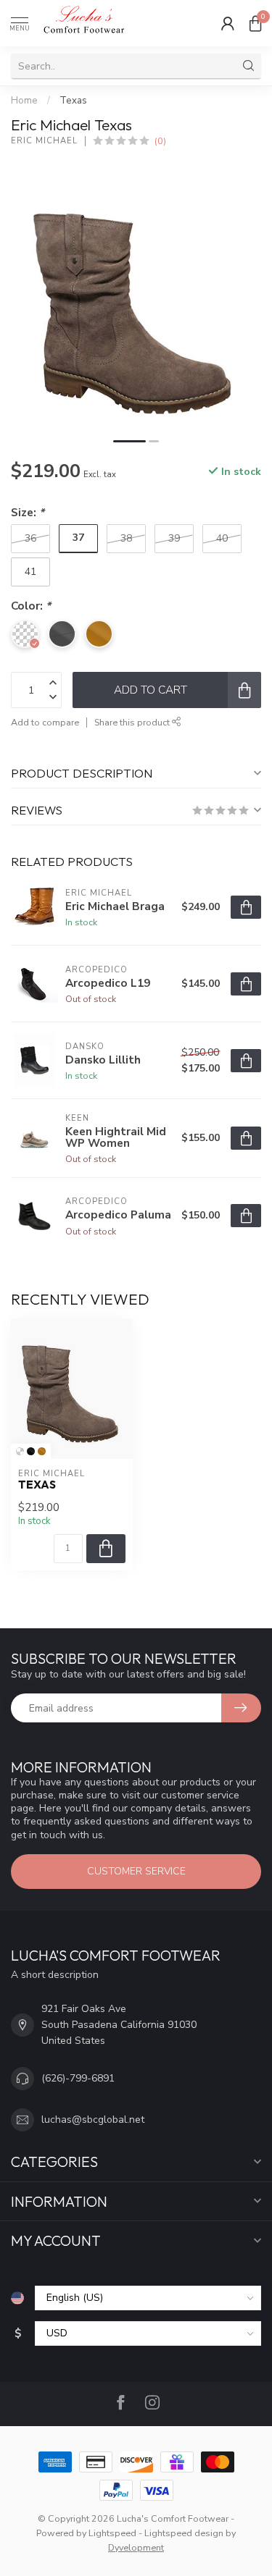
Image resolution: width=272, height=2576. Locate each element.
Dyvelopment (136, 2547)
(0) (160, 141)
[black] (31, 1451)
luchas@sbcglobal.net (93, 2120)
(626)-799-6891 (78, 2078)
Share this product (133, 722)
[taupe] (20, 1451)
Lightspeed (112, 2533)
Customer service (136, 1871)
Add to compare (45, 722)
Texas (73, 101)
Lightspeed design (184, 2533)
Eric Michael (44, 141)
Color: (31, 606)
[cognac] (42, 1451)
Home (24, 101)
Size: (28, 512)
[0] (255, 23)
